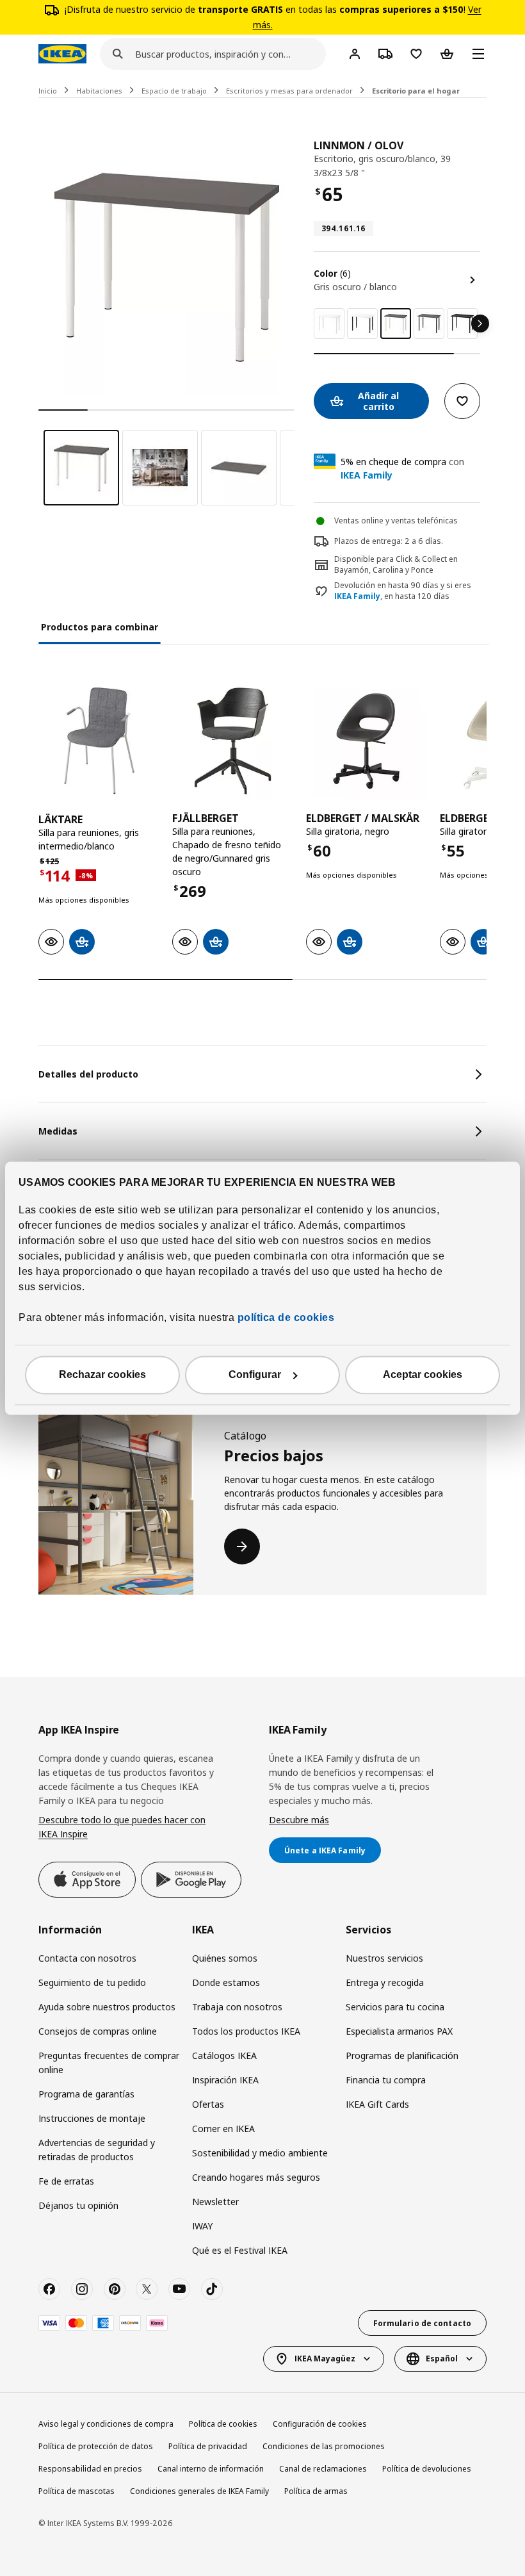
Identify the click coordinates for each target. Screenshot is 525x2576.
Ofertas (208, 2104)
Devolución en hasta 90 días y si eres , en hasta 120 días (403, 591)
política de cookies (284, 1317)
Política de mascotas (77, 2491)
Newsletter (215, 2202)
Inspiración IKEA (225, 2080)
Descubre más (299, 1820)
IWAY (202, 2226)
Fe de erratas (66, 2181)
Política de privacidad (208, 2446)
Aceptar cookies (423, 1374)
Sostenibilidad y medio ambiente (260, 2153)
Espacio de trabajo (174, 91)
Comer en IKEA (223, 2129)
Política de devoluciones (427, 2469)
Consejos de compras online (98, 2031)
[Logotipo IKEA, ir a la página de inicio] (62, 54)
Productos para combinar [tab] (100, 627)
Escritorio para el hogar (416, 91)
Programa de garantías (86, 2094)
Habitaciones (99, 91)
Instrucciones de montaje (92, 2118)
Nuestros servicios (384, 1958)
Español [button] (442, 2359)
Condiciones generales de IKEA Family (199, 2491)
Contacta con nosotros (87, 1958)
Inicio (48, 91)
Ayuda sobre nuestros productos (107, 2007)
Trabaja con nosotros (237, 2007)
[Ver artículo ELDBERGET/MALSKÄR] (367, 741)
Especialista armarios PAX (399, 2031)
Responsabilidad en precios (90, 2469)
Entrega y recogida (385, 1982)
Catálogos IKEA (224, 2055)
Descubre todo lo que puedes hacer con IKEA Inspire (122, 1827)
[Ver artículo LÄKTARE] (99, 741)
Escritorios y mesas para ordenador (289, 91)
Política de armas (316, 2491)
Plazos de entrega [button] (367, 541)
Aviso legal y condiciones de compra (106, 2424)
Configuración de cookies (320, 2424)
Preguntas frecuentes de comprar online (109, 2063)
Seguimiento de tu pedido (92, 1982)
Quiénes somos (225, 1958)
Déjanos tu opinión (78, 2205)
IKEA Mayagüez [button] (325, 2359)
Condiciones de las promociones (324, 2446)
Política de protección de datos (96, 2446)
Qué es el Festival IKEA (240, 2250)
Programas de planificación (402, 2055)
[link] (329, 324)
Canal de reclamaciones (323, 2469)
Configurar (255, 1374)
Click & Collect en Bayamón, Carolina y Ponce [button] (396, 564)
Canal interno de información (211, 2469)
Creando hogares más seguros (256, 2177)
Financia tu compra (386, 2080)
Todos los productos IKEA (246, 2031)
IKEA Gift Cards (377, 2104)
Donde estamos (226, 1982)
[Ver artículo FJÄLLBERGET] (233, 741)
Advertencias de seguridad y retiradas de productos (97, 2150)
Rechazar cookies (102, 1374)
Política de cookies (223, 2424)
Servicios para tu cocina (395, 2007)
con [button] (402, 468)
